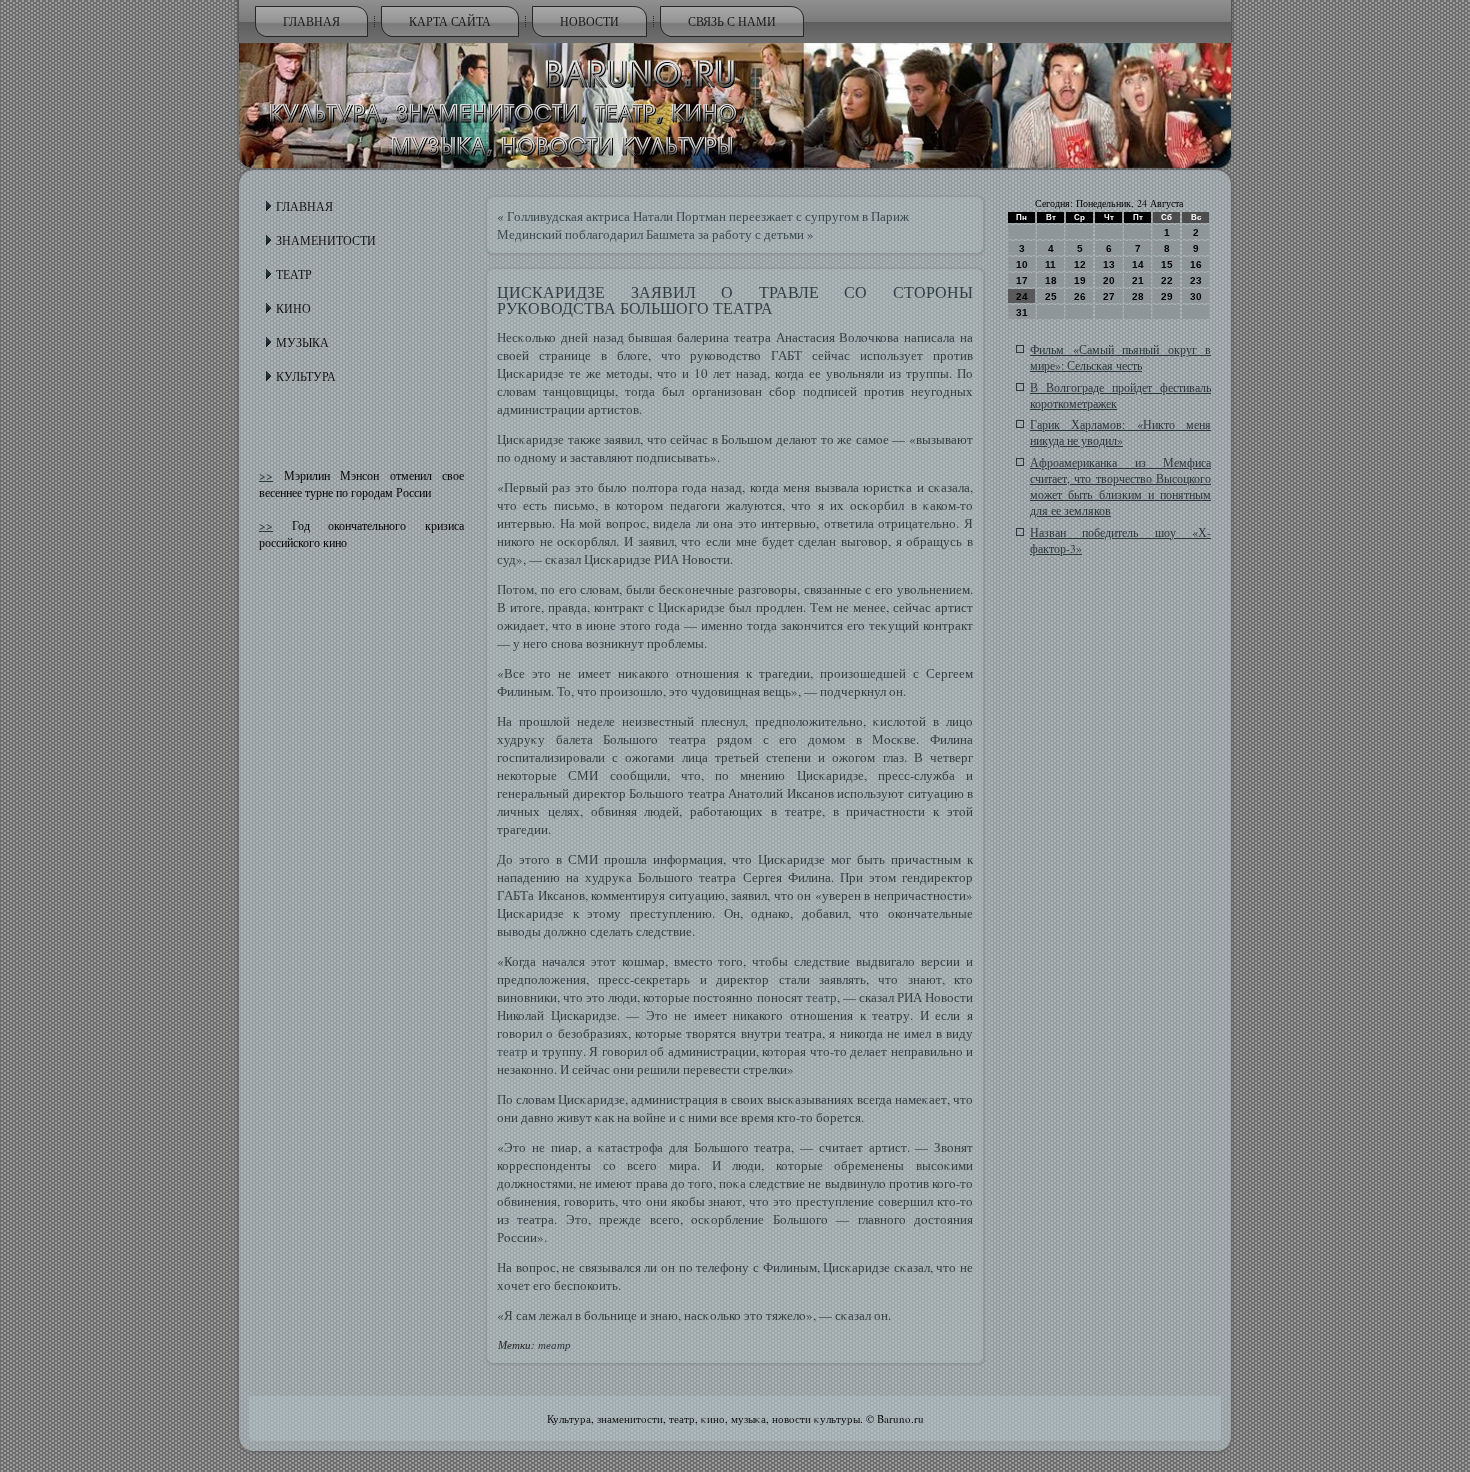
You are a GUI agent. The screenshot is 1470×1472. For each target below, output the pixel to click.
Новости (589, 21)
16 (1196, 264)
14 (1138, 264)
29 (1167, 296)
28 (1138, 296)
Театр (294, 274)
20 (1109, 280)
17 (1022, 280)
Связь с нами (732, 21)
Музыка (302, 342)
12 (1080, 264)
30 (1196, 296)
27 (1109, 296)
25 (1051, 296)
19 (1080, 280)
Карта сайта (450, 21)
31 (1022, 312)
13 (1109, 264)
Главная (311, 21)
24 (1022, 296)
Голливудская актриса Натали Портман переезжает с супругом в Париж (708, 216)
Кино (293, 308)
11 (1050, 264)
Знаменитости (326, 240)
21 (1138, 280)
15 (1167, 264)
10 (1022, 264)
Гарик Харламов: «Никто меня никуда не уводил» (1120, 432)
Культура (306, 376)
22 (1167, 280)
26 (1080, 296)
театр (821, 997)
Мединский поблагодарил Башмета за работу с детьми (650, 234)
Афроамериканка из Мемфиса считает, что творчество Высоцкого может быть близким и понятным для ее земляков (1120, 486)
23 (1196, 280)
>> (266, 475)
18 (1051, 280)
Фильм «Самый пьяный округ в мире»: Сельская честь (1120, 357)
